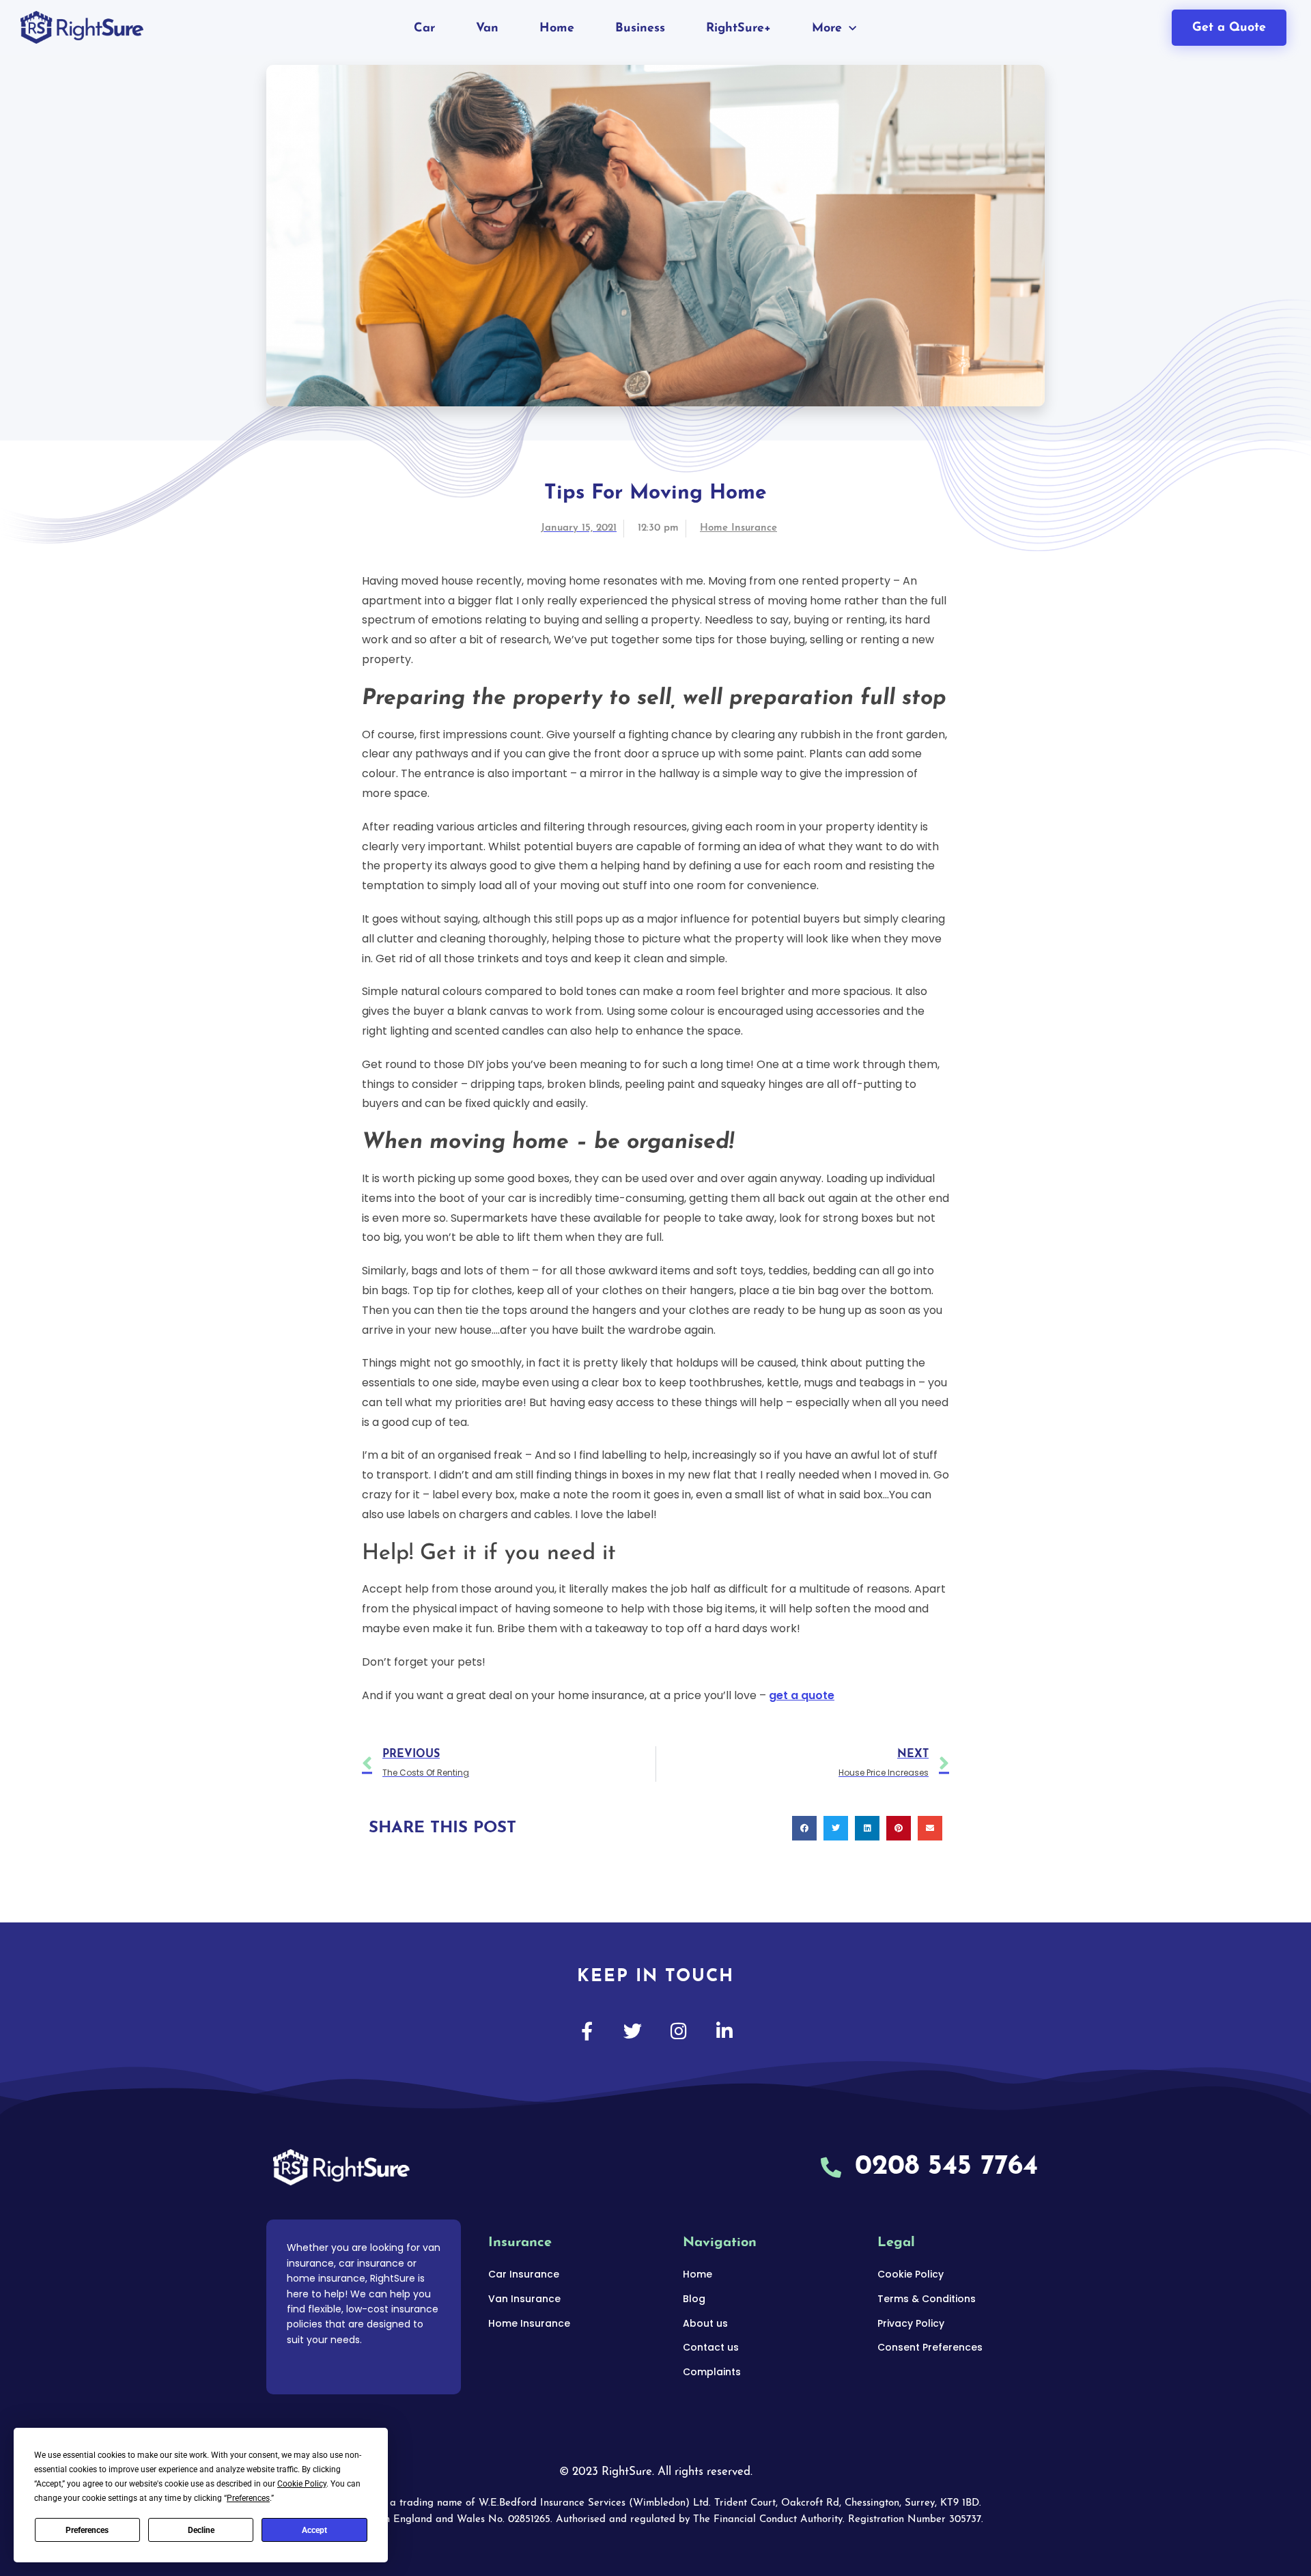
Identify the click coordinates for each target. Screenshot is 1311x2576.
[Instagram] (678, 2031)
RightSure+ (738, 29)
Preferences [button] (248, 2498)
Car (424, 29)
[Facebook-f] (587, 2031)
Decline (201, 2530)
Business (640, 29)
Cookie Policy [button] (302, 2484)
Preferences (87, 2530)
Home (557, 29)
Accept (314, 2530)
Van (487, 29)
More (827, 29)
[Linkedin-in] (724, 2031)
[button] (804, 1828)
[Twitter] (633, 2031)
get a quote (802, 1695)
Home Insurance (738, 528)
